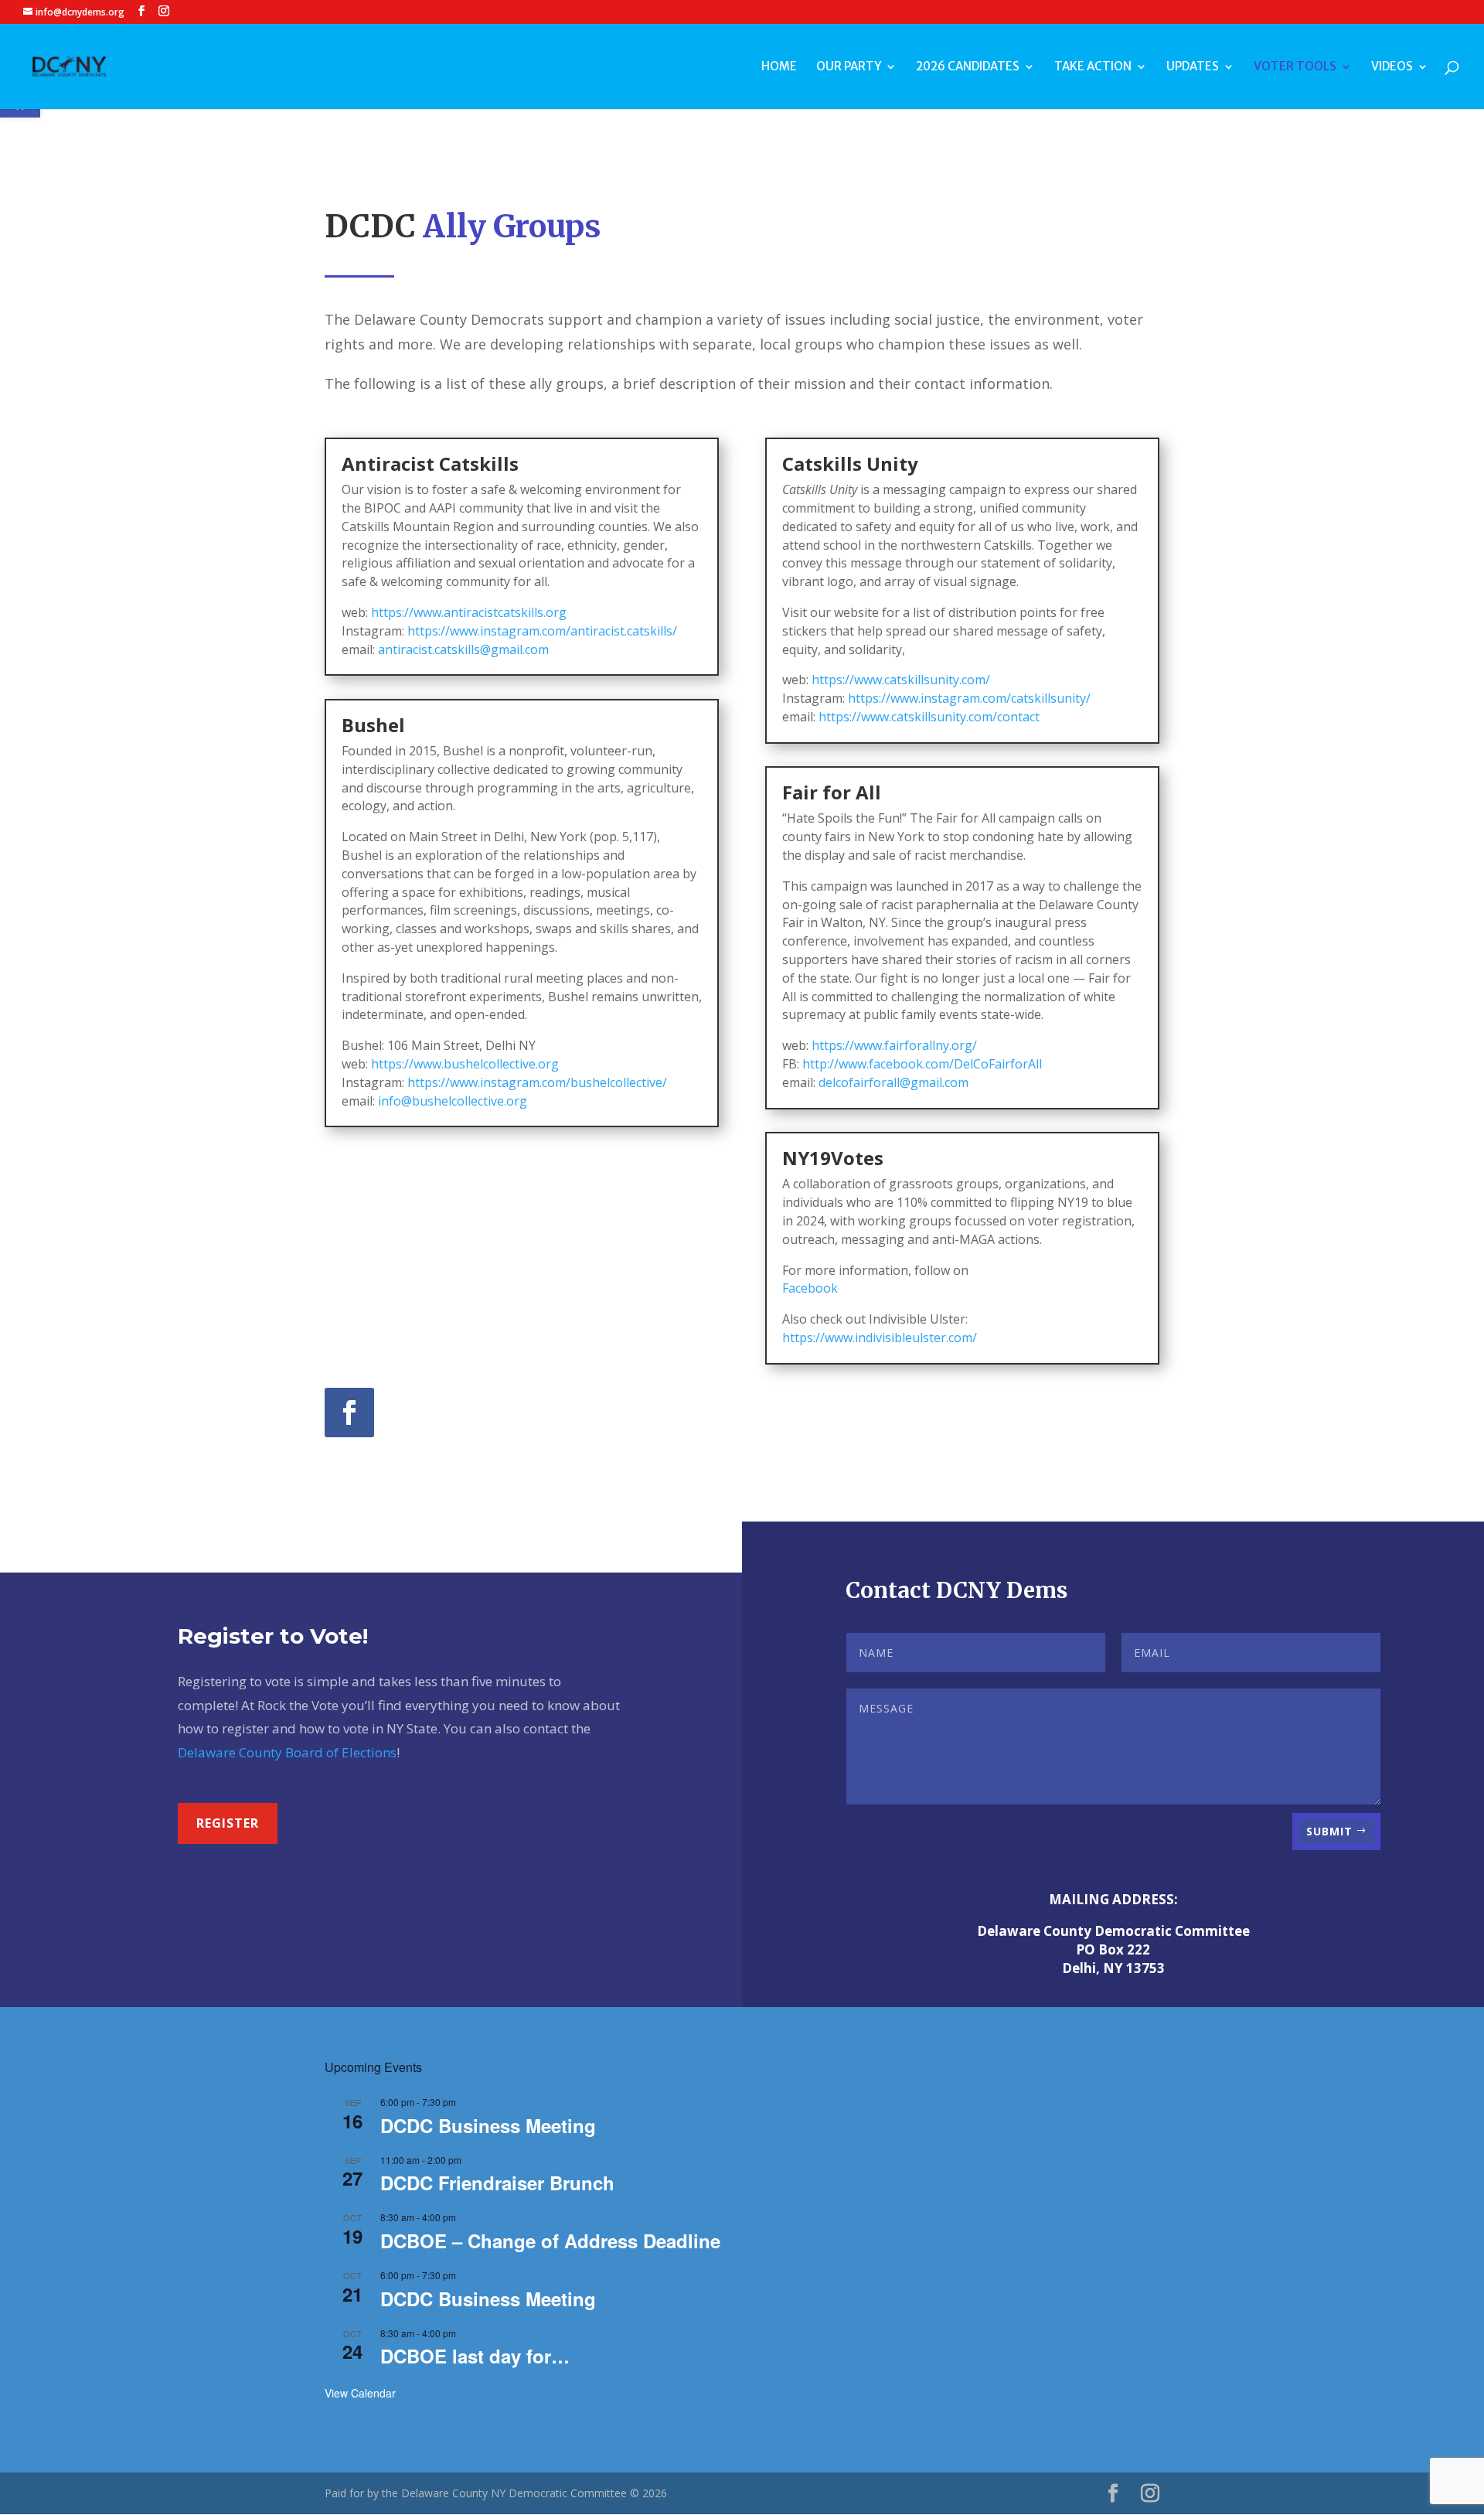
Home (779, 67)
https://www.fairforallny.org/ (894, 1045)
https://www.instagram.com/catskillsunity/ (969, 698)
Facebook (810, 1288)
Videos (1392, 67)
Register (228, 1823)
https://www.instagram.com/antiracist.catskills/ (542, 631)
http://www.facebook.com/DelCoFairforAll (922, 1064)
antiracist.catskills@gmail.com (463, 649)
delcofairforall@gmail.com (893, 1082)
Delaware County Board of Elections (287, 1752)
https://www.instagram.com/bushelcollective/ (537, 1082)
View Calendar (360, 2393)
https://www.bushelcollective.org (465, 1064)
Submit (1329, 1831)
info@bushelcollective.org (453, 1101)
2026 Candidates (968, 67)
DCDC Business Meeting (488, 2125)
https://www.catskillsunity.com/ (901, 680)
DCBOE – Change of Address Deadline (550, 2241)
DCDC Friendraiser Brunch (497, 2183)
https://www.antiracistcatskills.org (469, 612)
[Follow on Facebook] (349, 1413)
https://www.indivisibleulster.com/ (880, 1338)
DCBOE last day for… (475, 2356)
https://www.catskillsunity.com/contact (929, 717)
